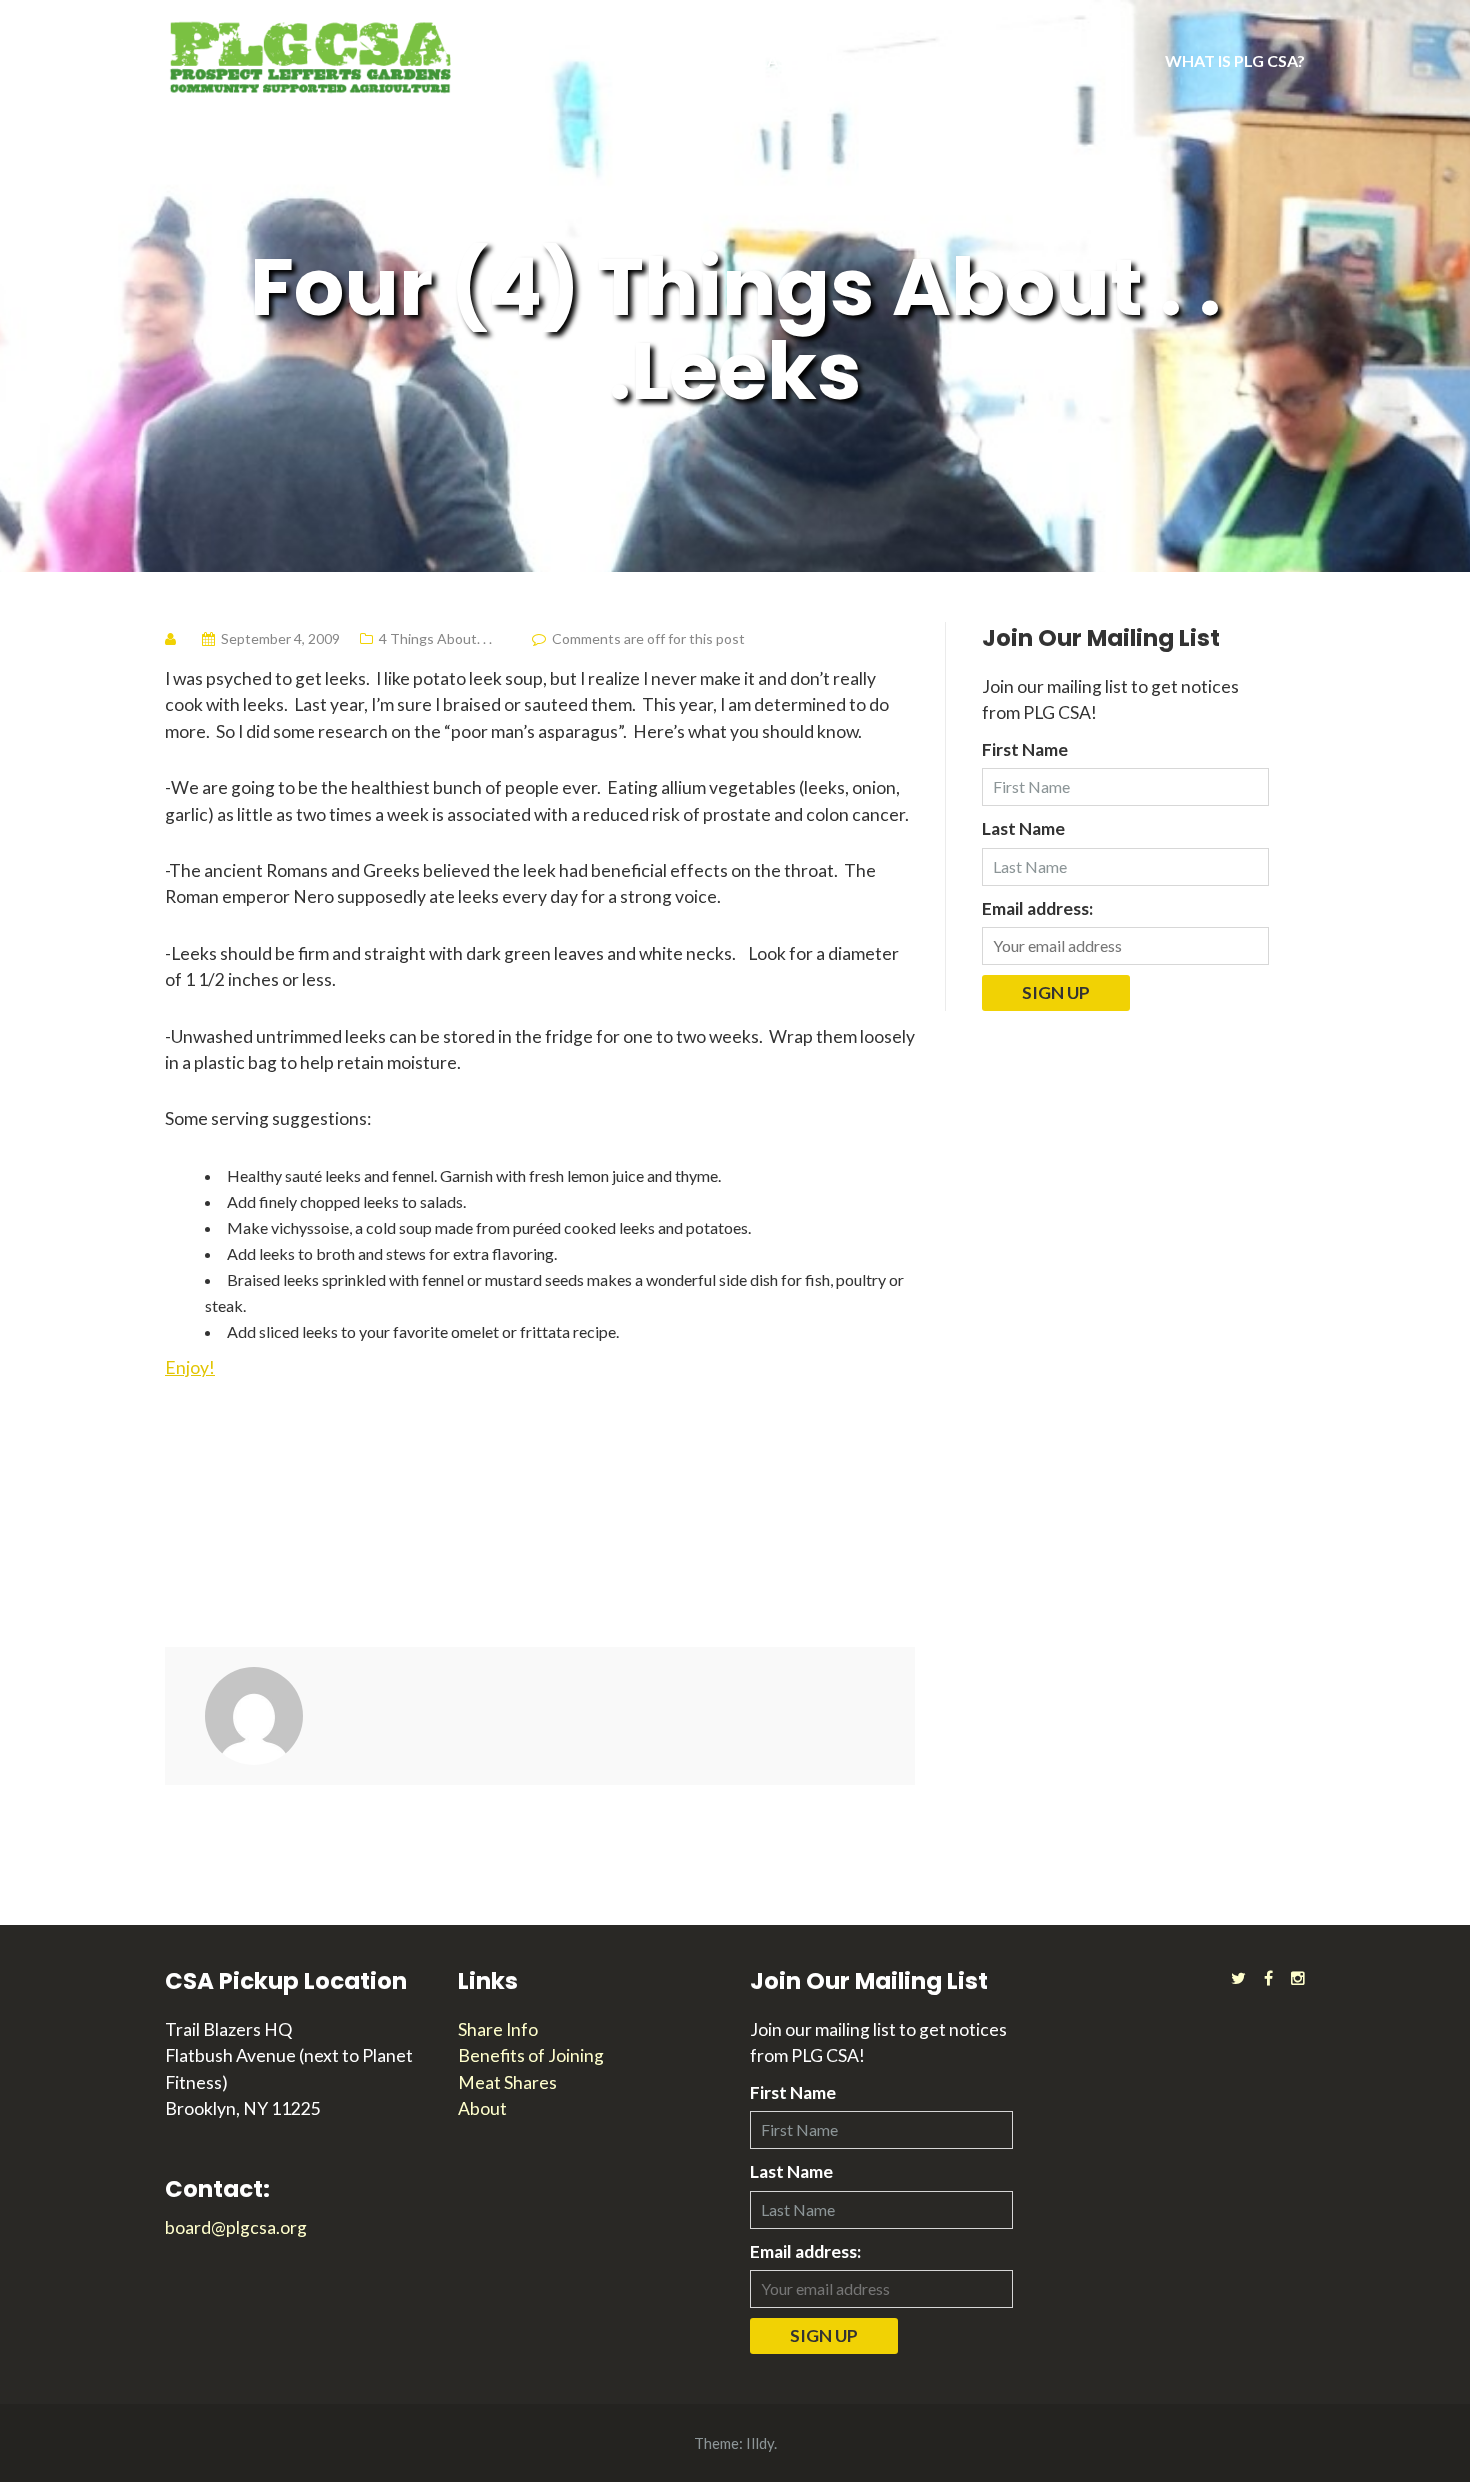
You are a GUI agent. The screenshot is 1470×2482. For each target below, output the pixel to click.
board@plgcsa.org (236, 2227)
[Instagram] (1298, 1977)
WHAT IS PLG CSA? (1235, 60)
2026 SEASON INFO (782, 60)
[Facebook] (1268, 1977)
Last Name (1023, 828)
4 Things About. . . (435, 638)
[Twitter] (1238, 1977)
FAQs (1104, 60)
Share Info (498, 2029)
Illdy (760, 2443)
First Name (1025, 749)
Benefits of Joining (531, 2055)
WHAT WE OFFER (961, 60)
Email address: (1037, 908)
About (482, 2108)
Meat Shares (507, 2082)
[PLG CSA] (310, 55)
